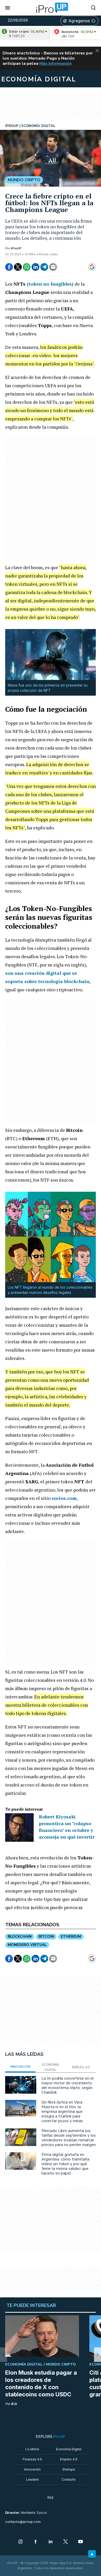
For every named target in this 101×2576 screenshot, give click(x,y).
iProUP (16, 248)
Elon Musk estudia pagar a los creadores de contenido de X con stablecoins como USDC (41, 2383)
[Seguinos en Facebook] (35, 2542)
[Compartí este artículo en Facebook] (9, 267)
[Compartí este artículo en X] (18, 267)
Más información (56, 63)
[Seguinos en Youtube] (81, 2542)
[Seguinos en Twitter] (66, 2542)
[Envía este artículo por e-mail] (53, 267)
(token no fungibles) (50, 284)
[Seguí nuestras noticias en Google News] (92, 267)
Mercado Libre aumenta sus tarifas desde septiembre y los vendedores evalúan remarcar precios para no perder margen (69, 2138)
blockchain (20, 1936)
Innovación (32, 2469)
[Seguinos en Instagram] (20, 2542)
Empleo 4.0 (69, 2459)
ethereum (71, 1936)
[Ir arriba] (92, 2554)
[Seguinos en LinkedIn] (51, 2542)
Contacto (69, 2479)
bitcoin (46, 1936)
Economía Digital (69, 2449)
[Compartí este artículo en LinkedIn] (35, 267)
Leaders (33, 2479)
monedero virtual (27, 1945)
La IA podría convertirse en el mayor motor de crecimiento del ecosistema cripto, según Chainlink (68, 2085)
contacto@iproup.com (23, 2522)
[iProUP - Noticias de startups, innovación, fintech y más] (51, 8)
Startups (69, 2469)
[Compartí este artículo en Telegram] (44, 267)
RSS (51, 2498)
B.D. (14, 2404)
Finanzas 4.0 (32, 2459)
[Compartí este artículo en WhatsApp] (27, 267)
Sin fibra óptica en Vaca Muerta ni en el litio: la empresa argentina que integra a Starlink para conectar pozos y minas (62, 2112)
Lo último (32, 2449)
